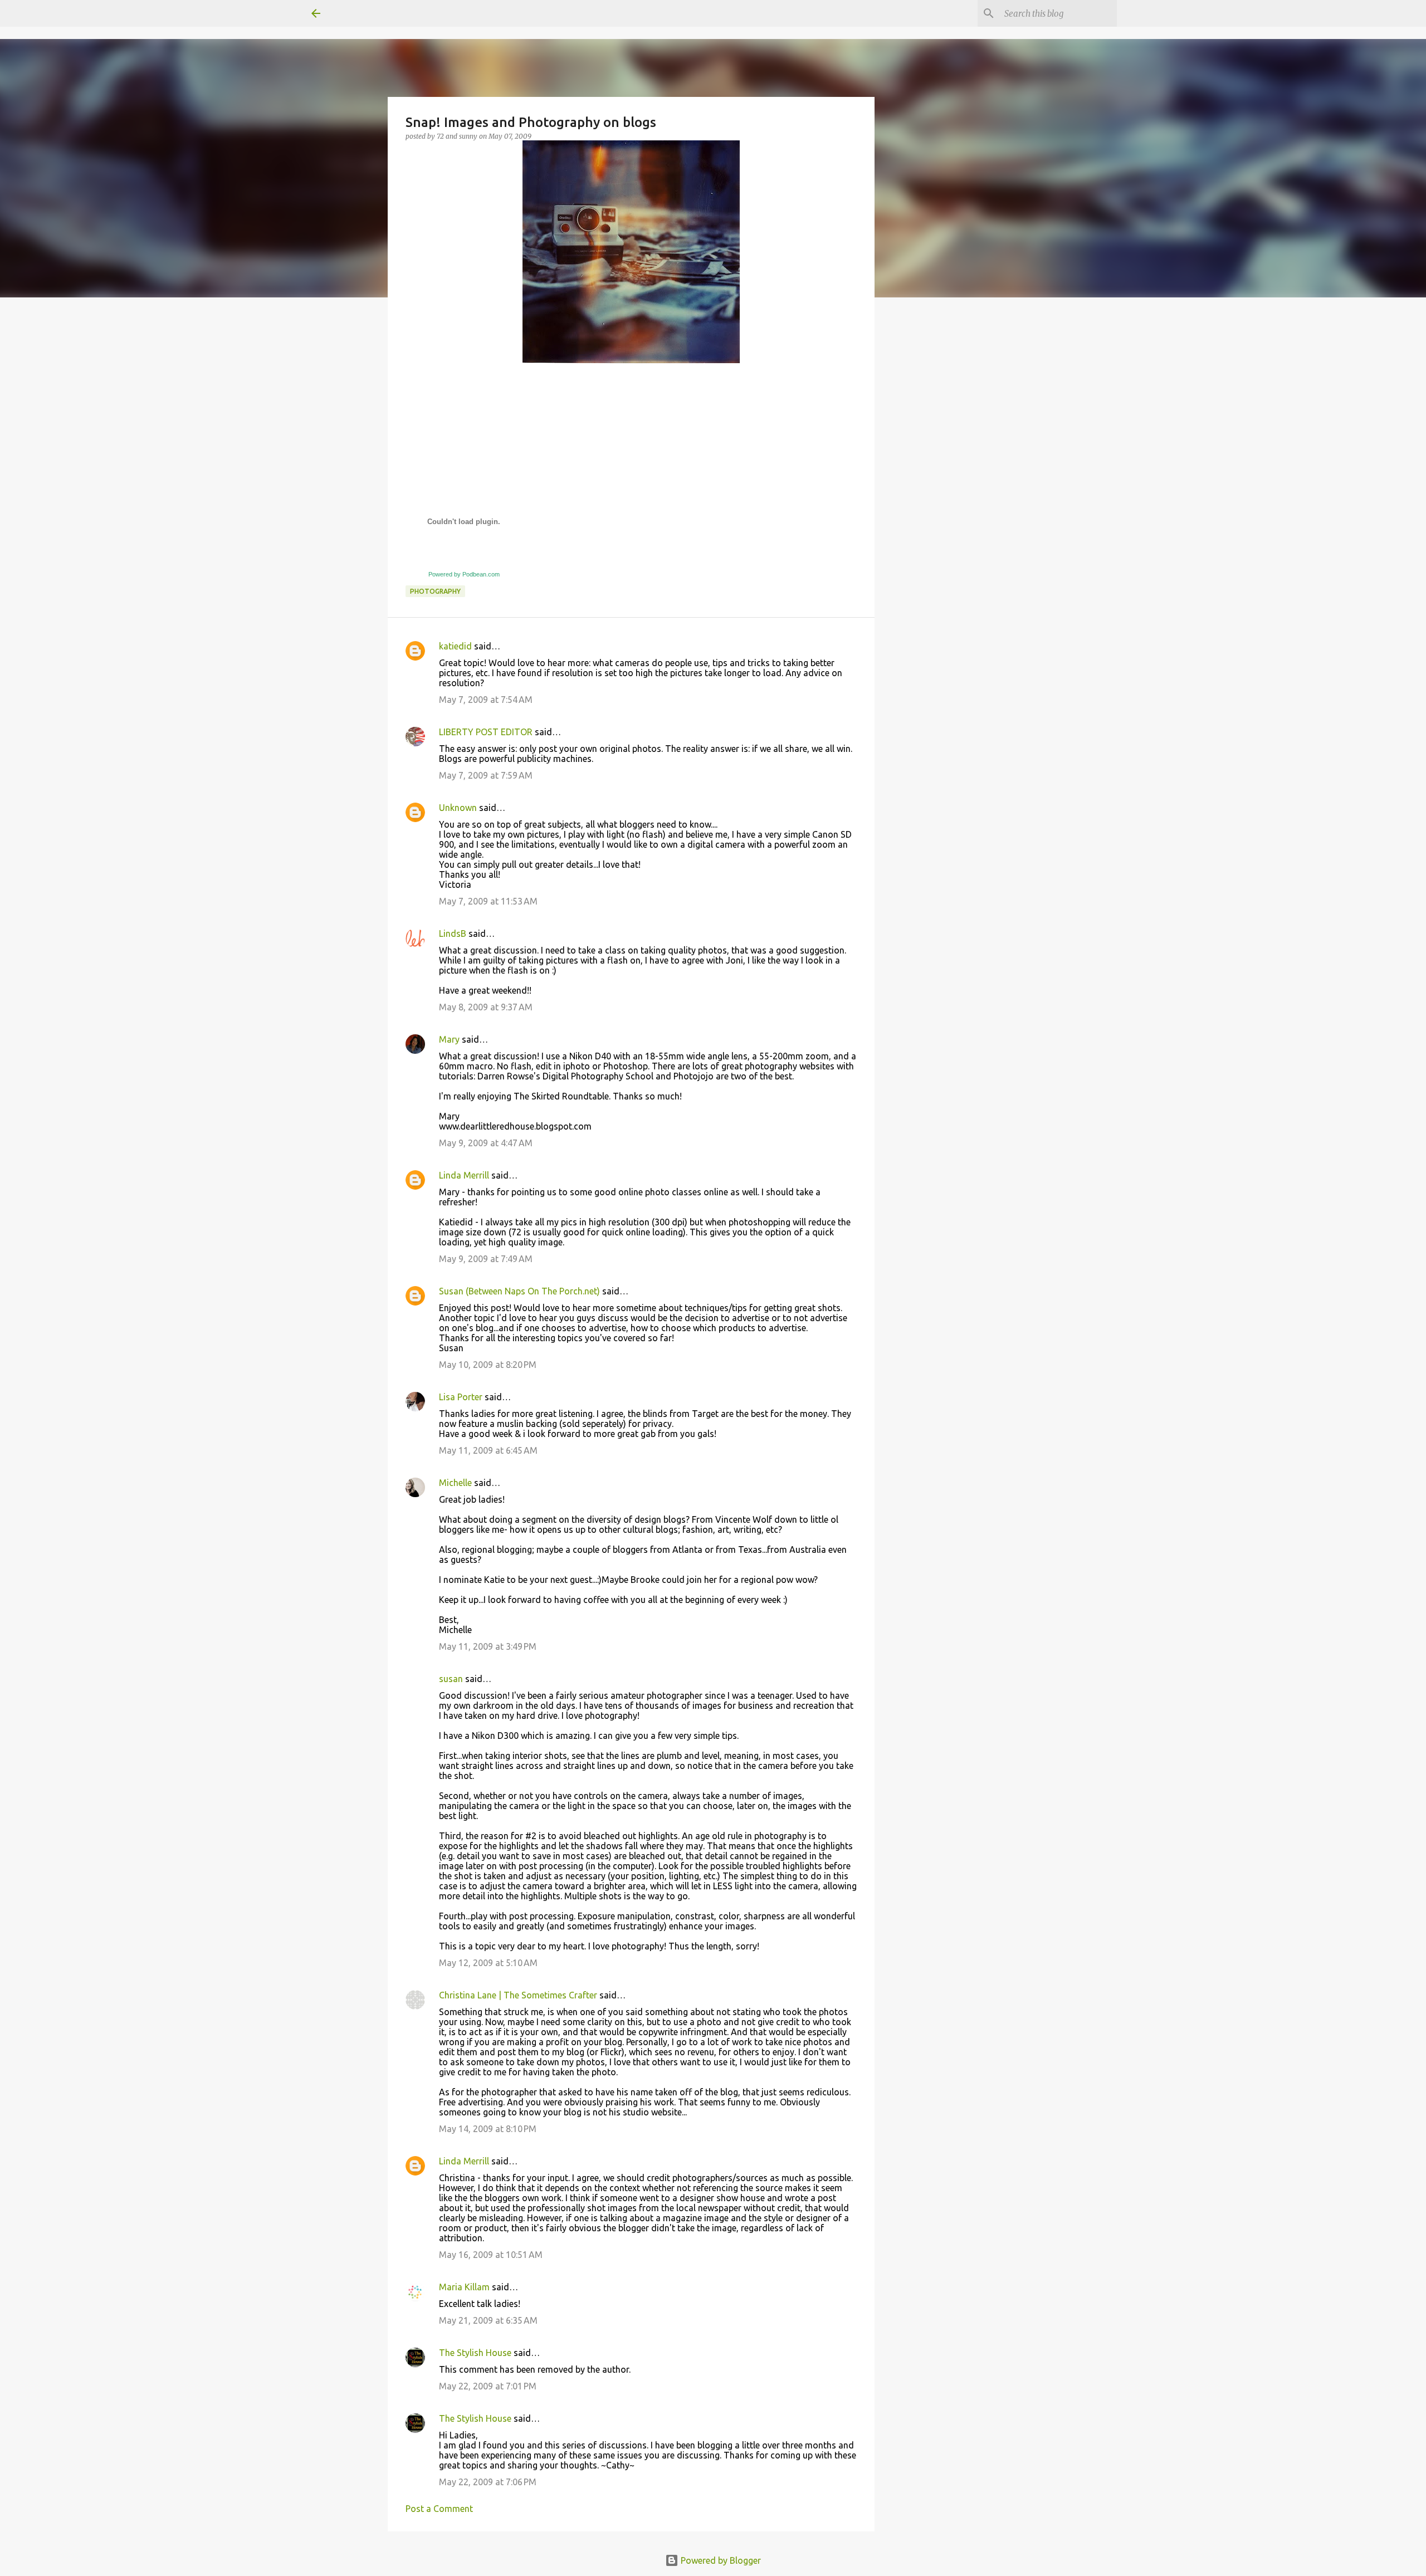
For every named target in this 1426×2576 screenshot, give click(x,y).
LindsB (453, 933)
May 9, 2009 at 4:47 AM (486, 1143)
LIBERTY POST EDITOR (486, 732)
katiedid (455, 646)
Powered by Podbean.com (464, 574)
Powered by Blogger (720, 2560)
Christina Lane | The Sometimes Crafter (518, 1995)
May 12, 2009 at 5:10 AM (488, 1963)
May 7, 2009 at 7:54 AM (486, 700)
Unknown (458, 808)
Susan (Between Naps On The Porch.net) (519, 1291)
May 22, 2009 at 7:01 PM (488, 2386)
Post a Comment (439, 2509)
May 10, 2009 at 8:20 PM (488, 1365)
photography (435, 591)
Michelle (455, 1483)
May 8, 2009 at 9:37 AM (486, 1007)
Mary (449, 1039)
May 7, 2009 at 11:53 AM (488, 901)
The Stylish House (475, 2353)
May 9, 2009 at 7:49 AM (486, 1259)
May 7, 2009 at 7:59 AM (486, 775)
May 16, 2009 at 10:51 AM (491, 2255)
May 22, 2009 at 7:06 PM (488, 2482)
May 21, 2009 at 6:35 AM (488, 2320)
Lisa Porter (461, 1397)
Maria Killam (464, 2287)
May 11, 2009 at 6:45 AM (488, 1450)
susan (451, 1679)
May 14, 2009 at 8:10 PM (488, 2129)
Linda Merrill (464, 1175)
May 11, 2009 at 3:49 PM (488, 1646)
